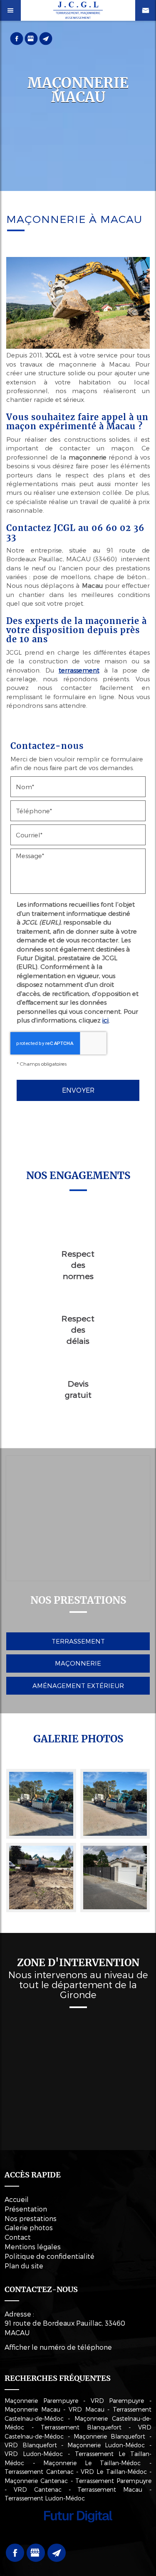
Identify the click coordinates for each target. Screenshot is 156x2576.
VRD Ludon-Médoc (34, 2454)
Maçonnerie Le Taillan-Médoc (92, 2463)
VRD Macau (87, 2409)
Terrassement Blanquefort (81, 2427)
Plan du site (24, 2266)
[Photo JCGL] (41, 1804)
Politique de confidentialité (50, 2256)
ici (105, 1020)
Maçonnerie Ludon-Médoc (106, 2445)
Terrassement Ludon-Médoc (45, 2498)
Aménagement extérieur (78, 1686)
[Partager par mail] (46, 38)
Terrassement (78, 1641)
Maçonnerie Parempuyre (41, 2401)
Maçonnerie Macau (32, 2409)
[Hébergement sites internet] (78, 2531)
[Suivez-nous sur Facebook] (17, 38)
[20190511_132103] (115, 1878)
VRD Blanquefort (31, 2445)
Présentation (26, 2209)
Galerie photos (29, 2227)
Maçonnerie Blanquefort (109, 2436)
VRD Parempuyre (118, 2401)
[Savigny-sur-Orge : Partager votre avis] (31, 38)
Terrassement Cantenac (39, 2472)
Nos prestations (31, 2218)
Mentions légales (33, 2247)
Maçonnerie (78, 1663)
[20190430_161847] (41, 1878)
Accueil (17, 2199)
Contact (18, 2237)
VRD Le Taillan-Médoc (114, 2472)
